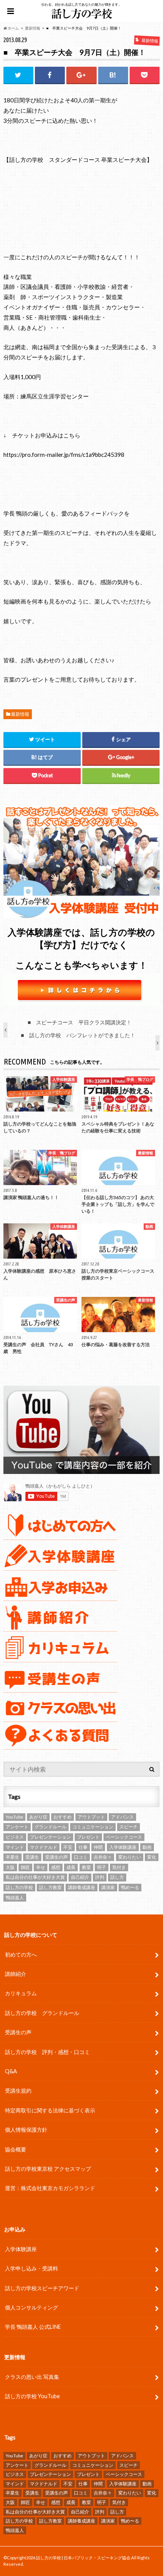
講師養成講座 (81, 1887)
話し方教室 (50, 1887)
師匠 (25, 1867)
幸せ (41, 1867)
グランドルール (50, 1827)
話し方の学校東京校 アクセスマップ (48, 2169)
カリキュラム (21, 1993)
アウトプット (91, 1817)
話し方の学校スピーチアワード (42, 2288)
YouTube (14, 1817)
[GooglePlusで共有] (81, 75)
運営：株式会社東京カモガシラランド (50, 2188)
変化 (152, 1857)
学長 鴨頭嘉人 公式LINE (33, 2327)
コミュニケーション (93, 1827)
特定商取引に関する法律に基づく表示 (50, 2110)
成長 (71, 1867)
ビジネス (15, 1837)
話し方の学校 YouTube (32, 2396)
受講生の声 (56, 1857)
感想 (56, 1867)
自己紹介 (80, 1877)
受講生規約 (18, 2091)
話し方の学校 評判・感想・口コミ (47, 2052)
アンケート (17, 1827)
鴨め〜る (130, 1887)
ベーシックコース (124, 1837)
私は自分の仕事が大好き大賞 (35, 1877)
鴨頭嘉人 (15, 1898)
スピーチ (129, 1827)
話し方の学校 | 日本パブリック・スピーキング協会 (83, 2558)
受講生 (32, 1857)
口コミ (81, 1857)
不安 (68, 1847)
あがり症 (38, 1817)
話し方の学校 (19, 1887)
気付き (119, 1867)
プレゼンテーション (50, 1837)
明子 (102, 1867)
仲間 (98, 1847)
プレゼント (88, 1837)
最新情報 (20, 714)
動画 (147, 1847)
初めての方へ (21, 1954)
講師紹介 (16, 1974)
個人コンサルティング (31, 2307)
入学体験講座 (123, 1847)
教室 (86, 1867)
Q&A (11, 2071)
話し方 (117, 1877)
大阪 (10, 1867)
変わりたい (130, 1857)
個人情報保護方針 (26, 2130)
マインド (15, 1847)
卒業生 (13, 1857)
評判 (100, 1877)
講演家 (108, 1887)
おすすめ (63, 1817)
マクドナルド (44, 1847)
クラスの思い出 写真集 (32, 2377)
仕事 (83, 1847)
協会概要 (16, 2149)
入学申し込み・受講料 (31, 2268)
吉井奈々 (103, 1857)
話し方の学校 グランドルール (42, 2013)
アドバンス (122, 1817)
